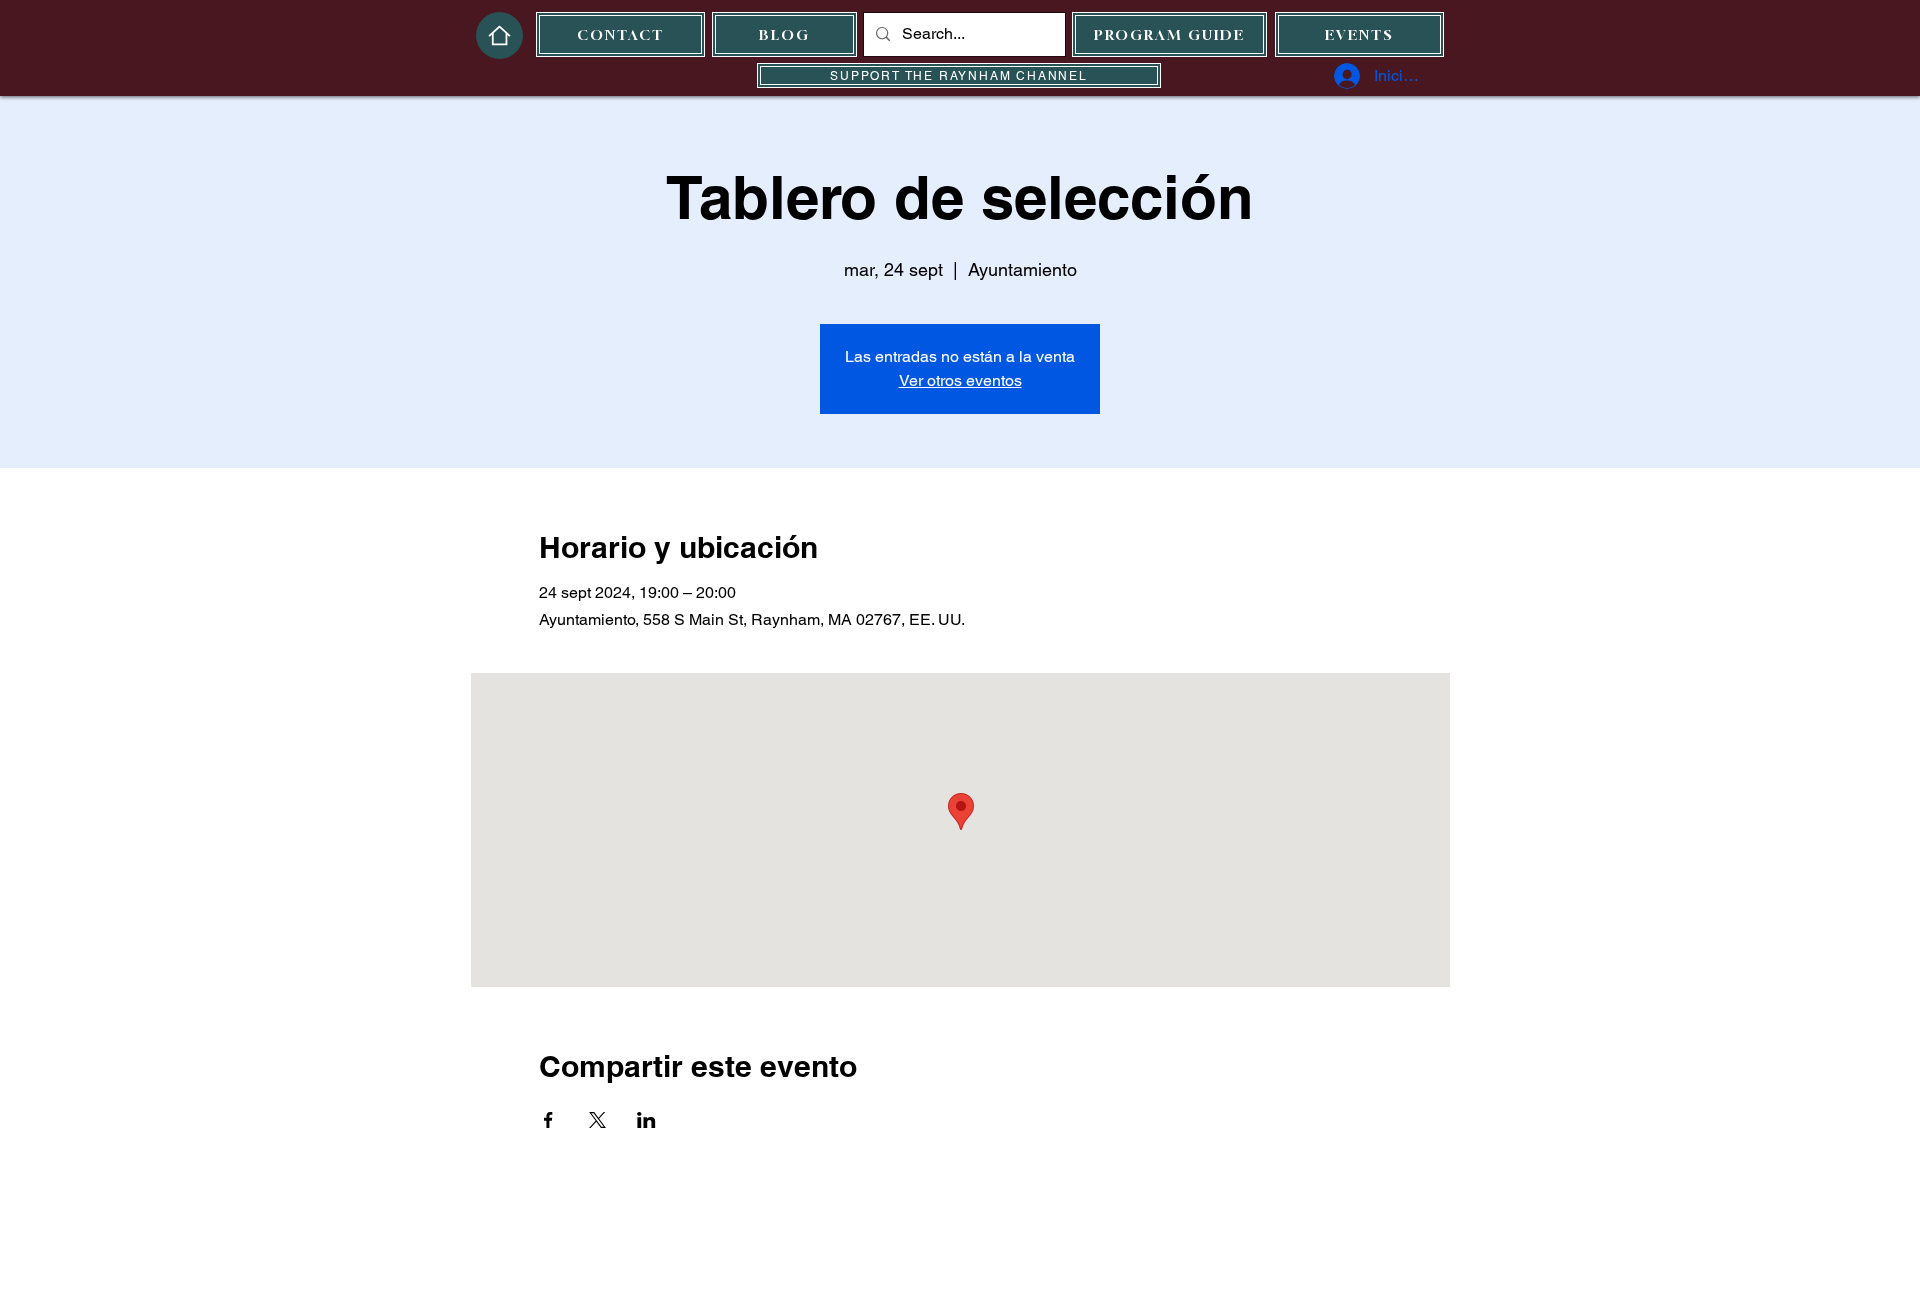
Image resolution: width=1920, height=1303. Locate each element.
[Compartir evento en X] (597, 1120)
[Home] (499, 35)
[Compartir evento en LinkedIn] (646, 1120)
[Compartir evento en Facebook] (548, 1120)
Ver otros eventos (960, 380)
